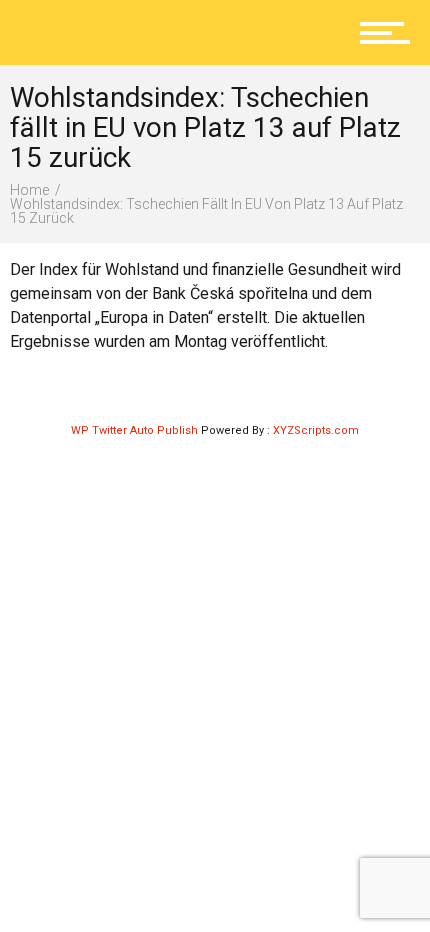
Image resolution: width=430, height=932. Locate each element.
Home (29, 190)
